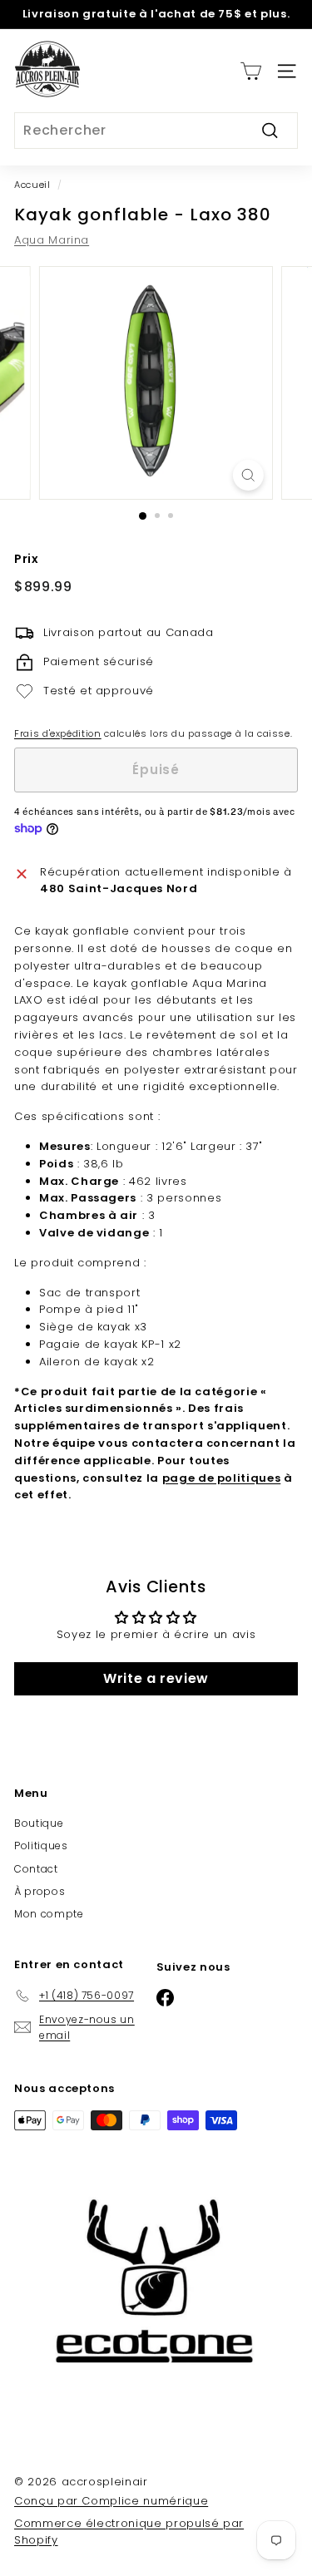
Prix (27, 559)
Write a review (156, 1678)
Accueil (32, 185)
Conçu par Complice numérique (111, 2501)
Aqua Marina (52, 240)
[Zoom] (248, 475)
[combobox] (156, 131)
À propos (40, 1891)
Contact (36, 1869)
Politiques (41, 1846)
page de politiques (222, 1478)
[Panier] (251, 71)
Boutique (39, 1823)
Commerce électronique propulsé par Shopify (129, 2532)
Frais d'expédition (58, 733)
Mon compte (49, 1914)
